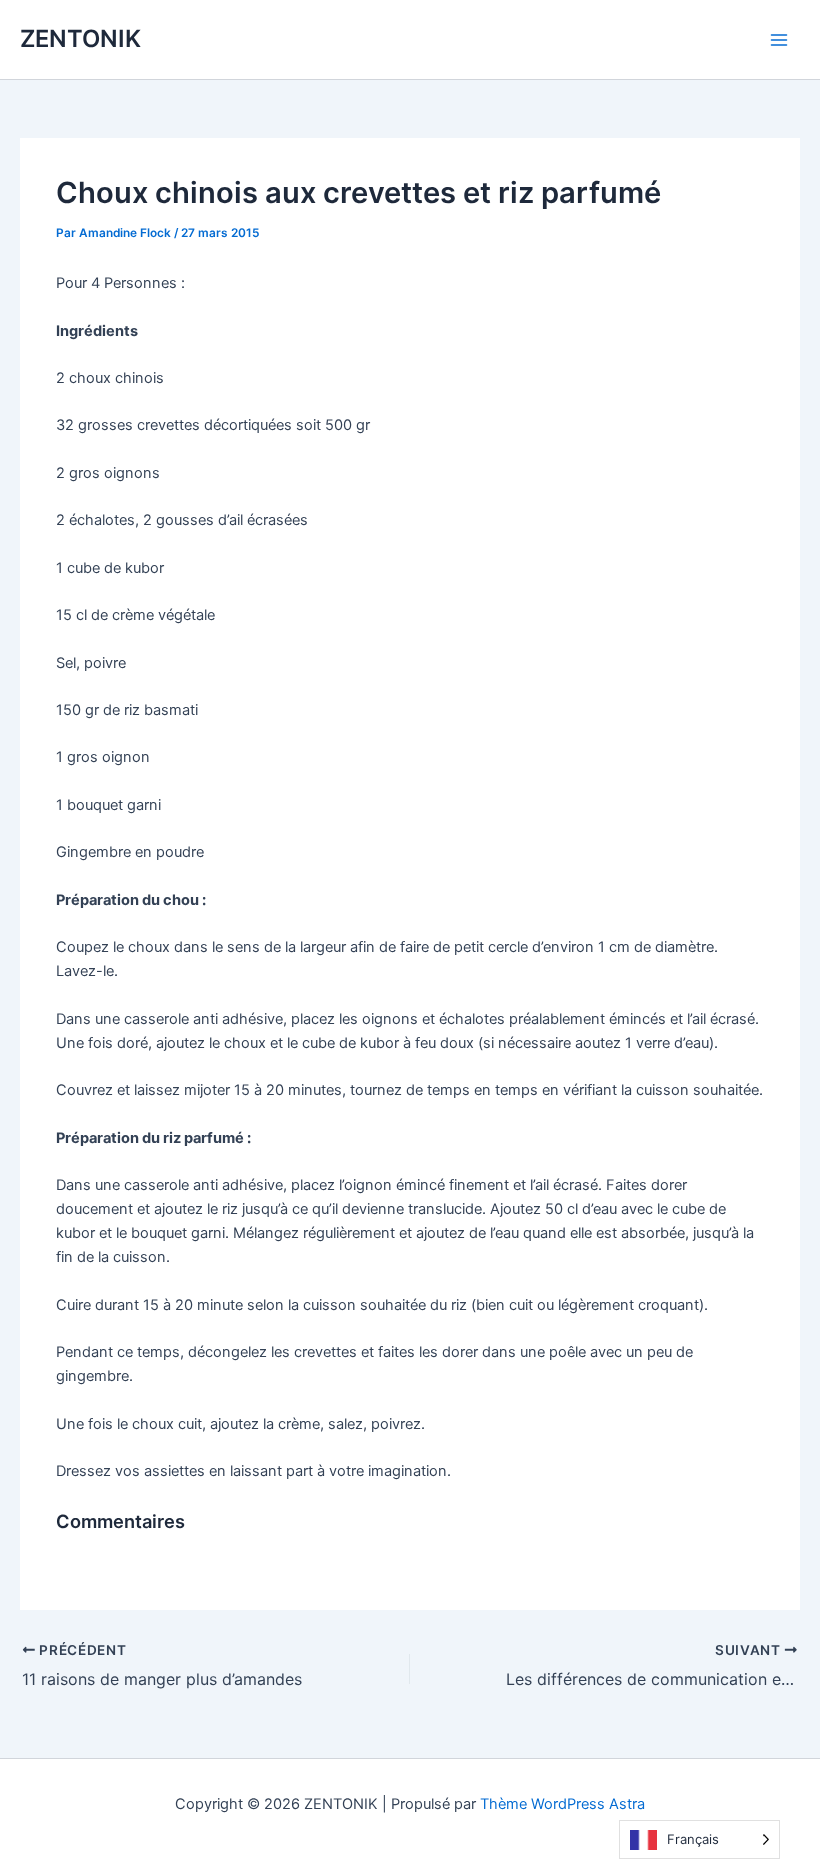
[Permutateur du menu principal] (779, 40)
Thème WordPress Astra (562, 1804)
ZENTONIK (80, 38)
